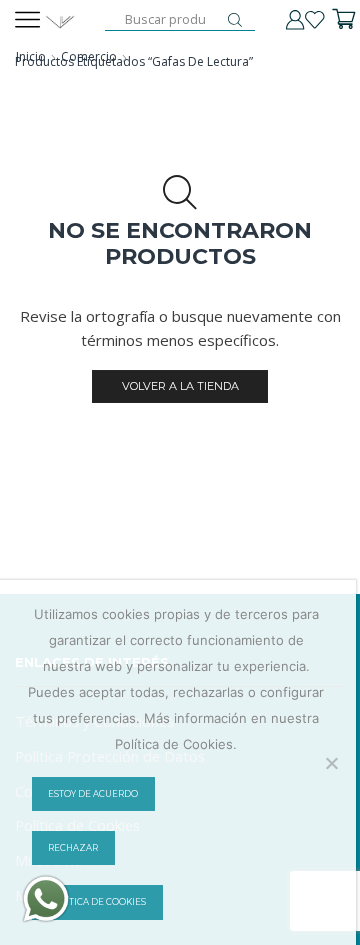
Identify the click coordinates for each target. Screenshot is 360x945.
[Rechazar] (331, 763)
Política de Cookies (97, 902)
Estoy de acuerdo (93, 794)
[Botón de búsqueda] (235, 20)
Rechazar (73, 848)
